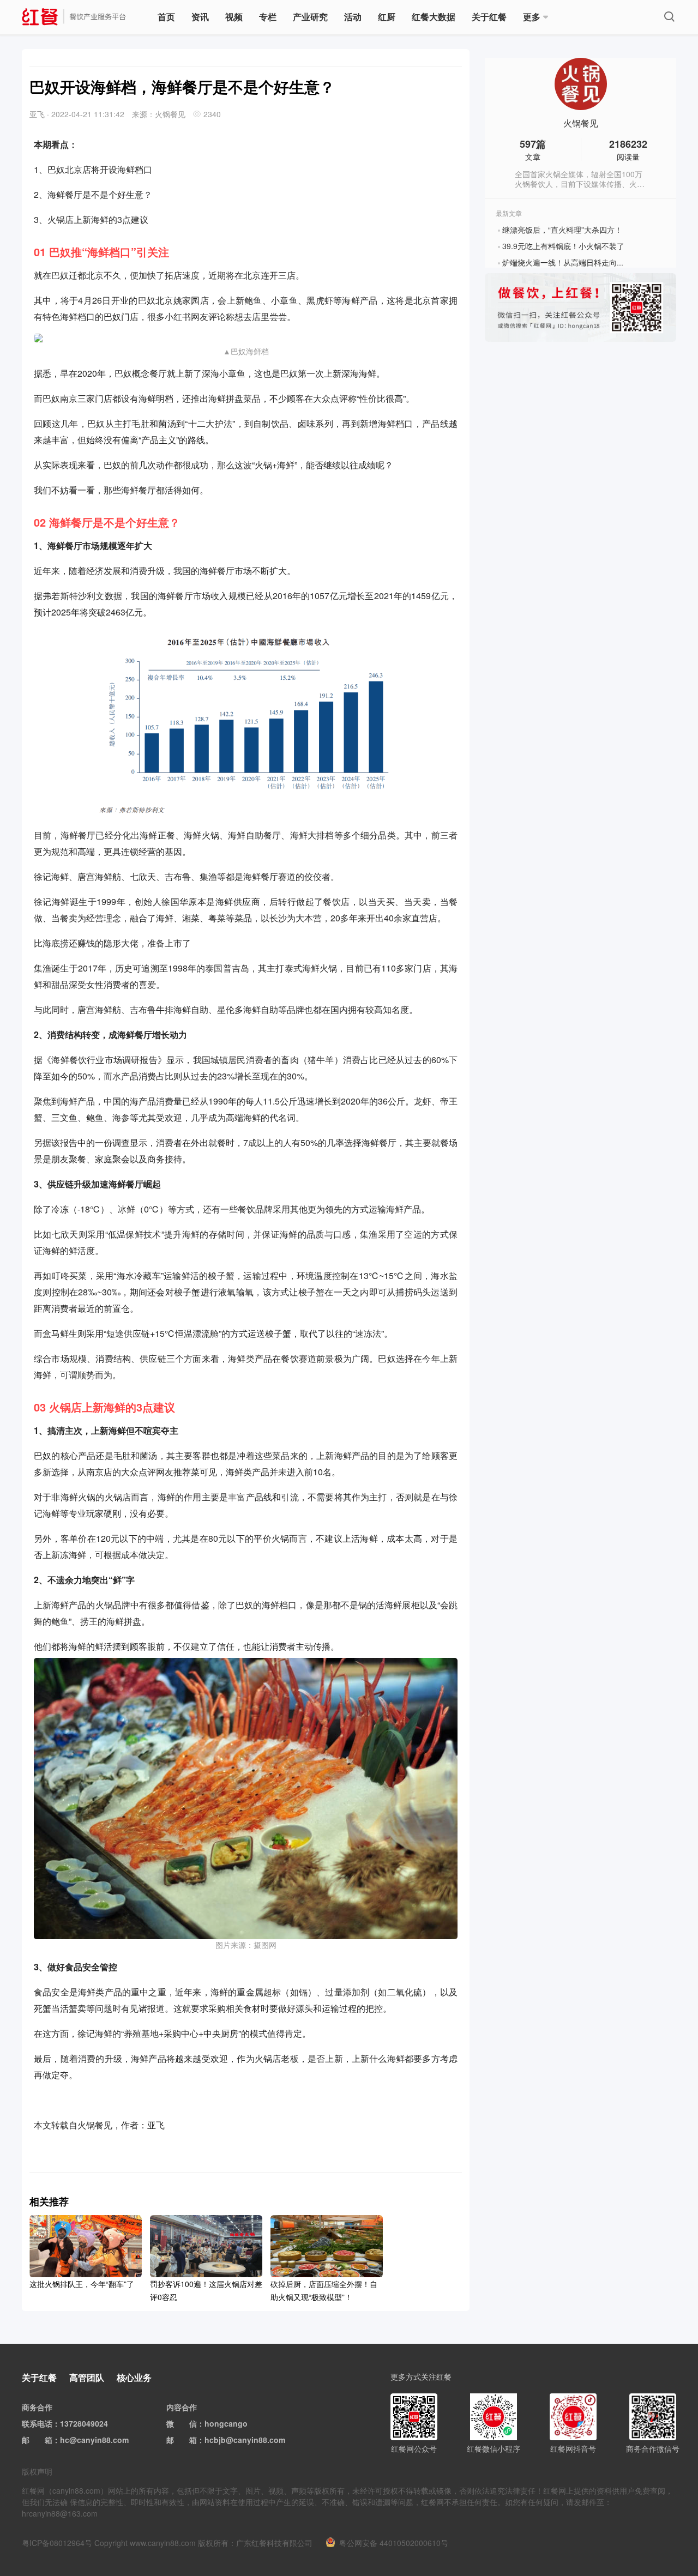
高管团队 (87, 2377)
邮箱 (45, 2440)
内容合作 (182, 2407)
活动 (353, 17)
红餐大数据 (434, 17)
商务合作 (37, 2407)
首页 (166, 17)
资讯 (200, 17)
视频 (234, 17)
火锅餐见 (581, 123)
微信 (189, 2423)
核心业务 (134, 2377)
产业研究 (310, 17)
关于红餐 (489, 17)
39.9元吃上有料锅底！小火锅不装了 (563, 246)
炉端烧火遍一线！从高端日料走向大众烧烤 (575, 262)
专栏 (268, 17)
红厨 (387, 17)
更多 (532, 17)
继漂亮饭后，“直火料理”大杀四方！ (562, 230)
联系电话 (37, 2423)
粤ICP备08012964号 (57, 2543)
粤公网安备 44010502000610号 (394, 2543)
